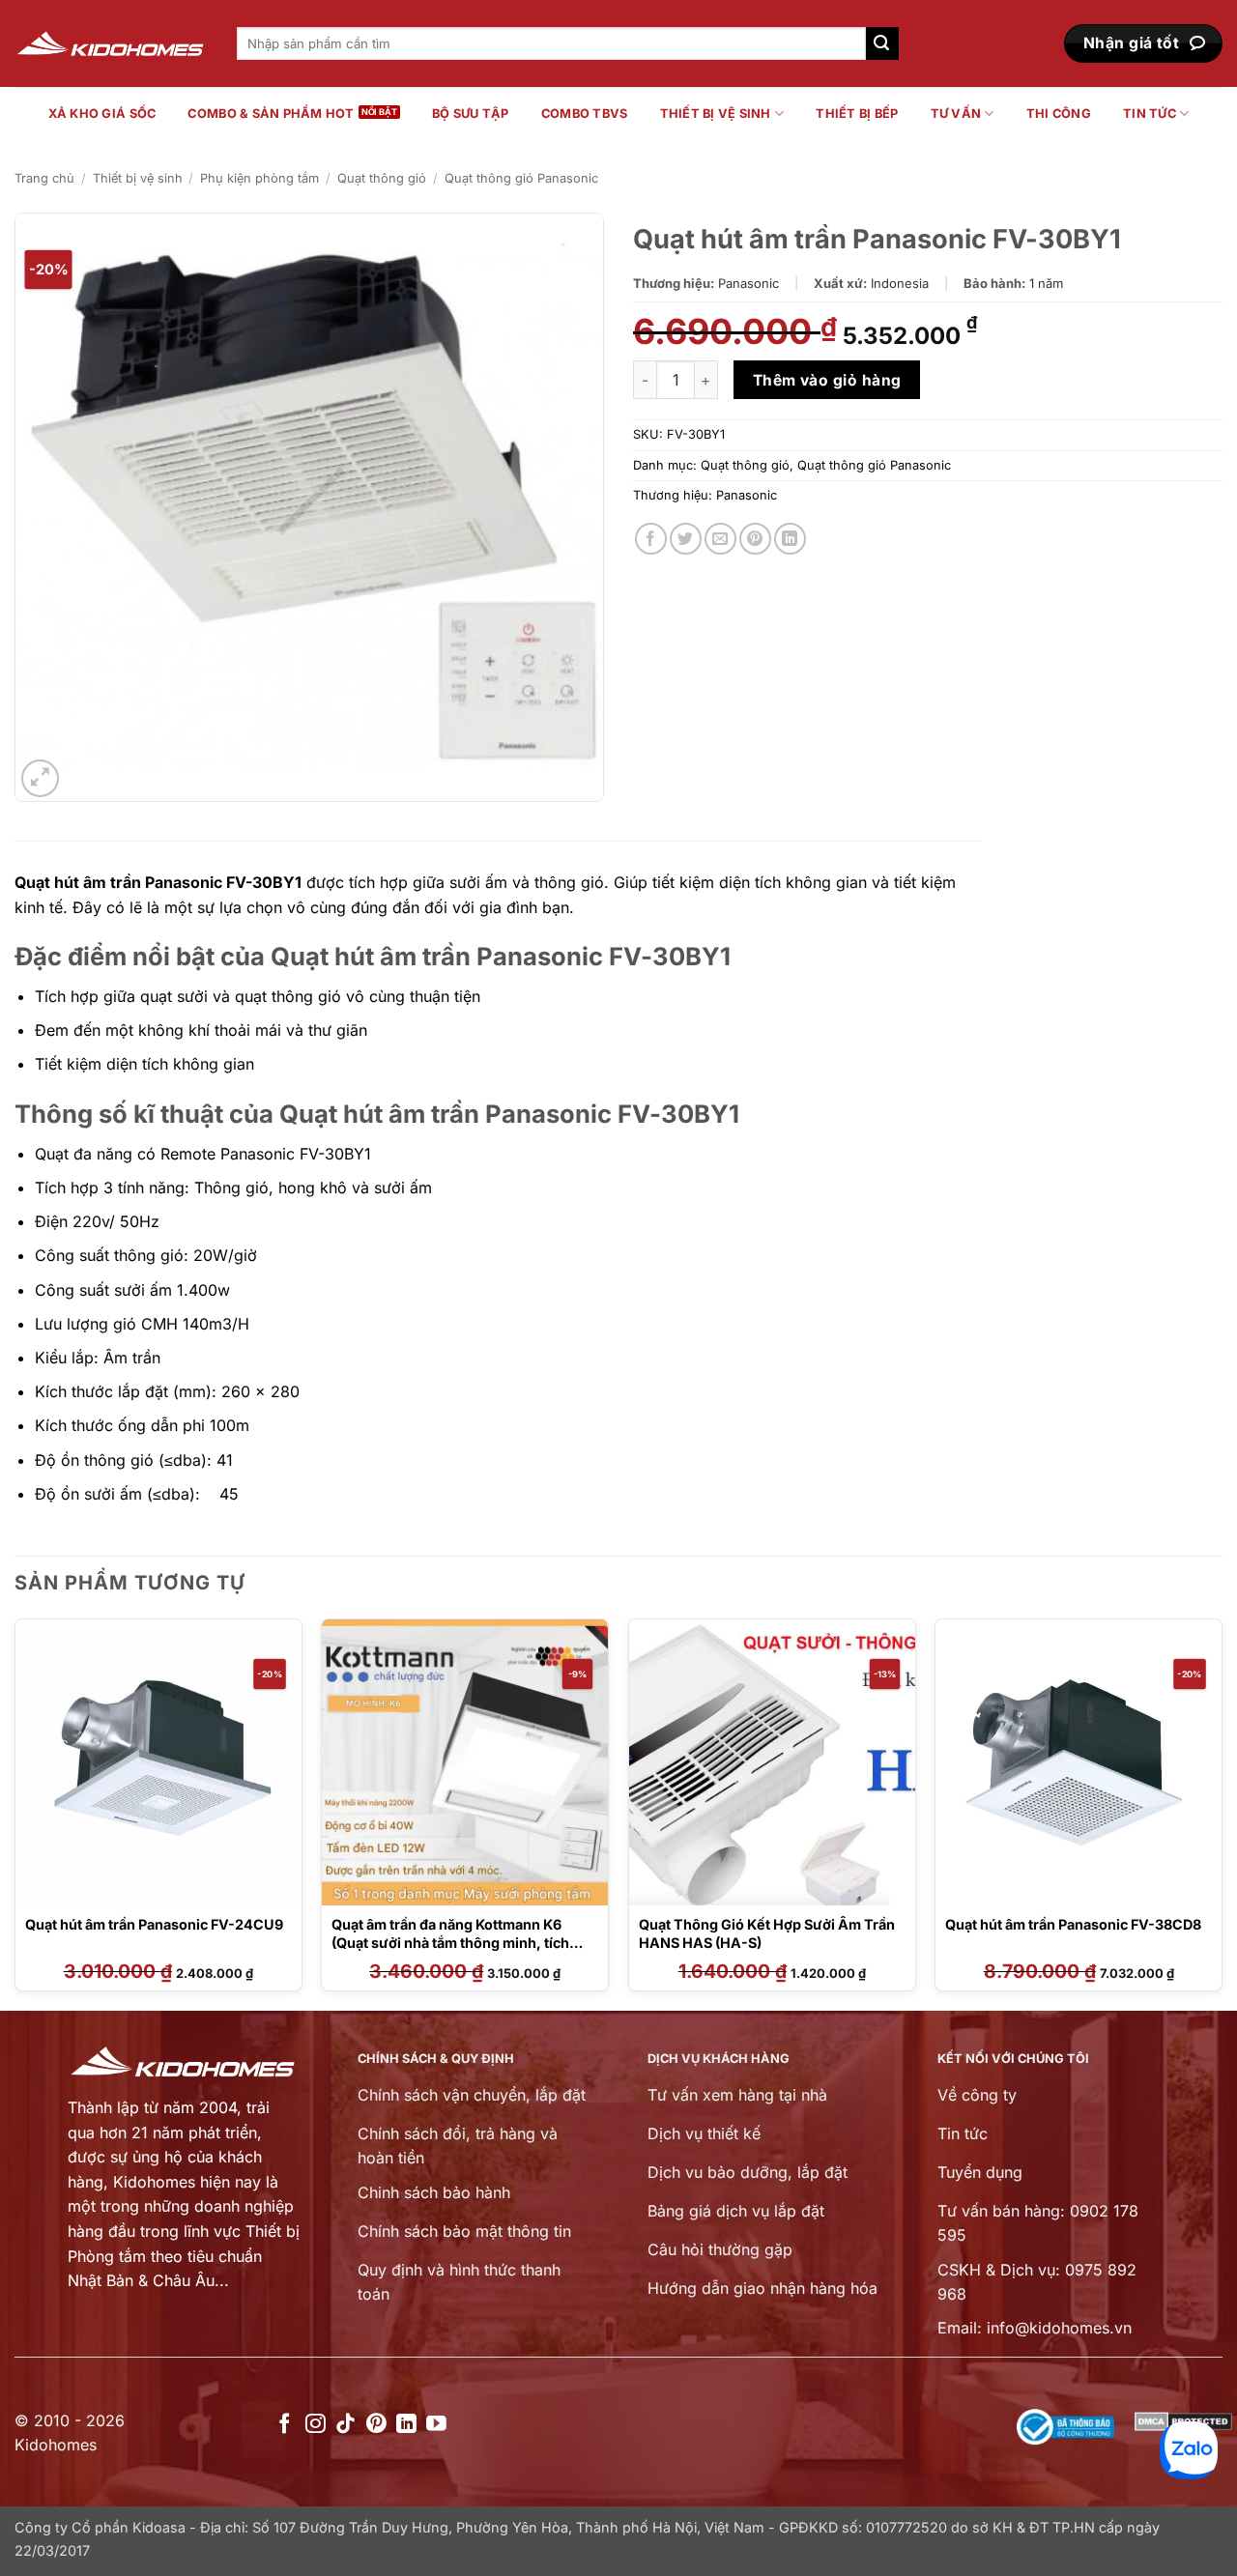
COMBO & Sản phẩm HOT (271, 114)
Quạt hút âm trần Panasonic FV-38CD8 (1073, 1924)
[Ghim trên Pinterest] (755, 539)
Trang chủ (44, 178)
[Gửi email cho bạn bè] (720, 539)
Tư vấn (956, 114)
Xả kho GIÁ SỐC (102, 114)
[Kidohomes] (111, 44)
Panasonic (747, 495)
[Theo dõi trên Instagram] (316, 2425)
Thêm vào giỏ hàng (827, 380)
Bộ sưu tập (471, 114)
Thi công (1059, 114)
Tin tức (1150, 114)
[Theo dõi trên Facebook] (285, 2425)
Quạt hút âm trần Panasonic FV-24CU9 (154, 1924)
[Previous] (15, 1813)
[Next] (1222, 1813)
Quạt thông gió (382, 178)
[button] (40, 778)
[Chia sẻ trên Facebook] (651, 539)
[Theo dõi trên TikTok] (345, 2425)
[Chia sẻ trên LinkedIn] (790, 539)
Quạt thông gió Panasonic (521, 178)
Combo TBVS (585, 114)
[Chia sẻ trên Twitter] (686, 539)
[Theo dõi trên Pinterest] (376, 2425)
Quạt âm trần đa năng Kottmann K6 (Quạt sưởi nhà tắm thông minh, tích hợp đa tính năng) (450, 1942)
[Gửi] (882, 43)
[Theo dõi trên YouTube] (436, 2425)
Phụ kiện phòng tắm (259, 178)
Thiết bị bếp (857, 114)
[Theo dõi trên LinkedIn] (406, 2425)
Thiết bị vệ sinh (716, 114)
